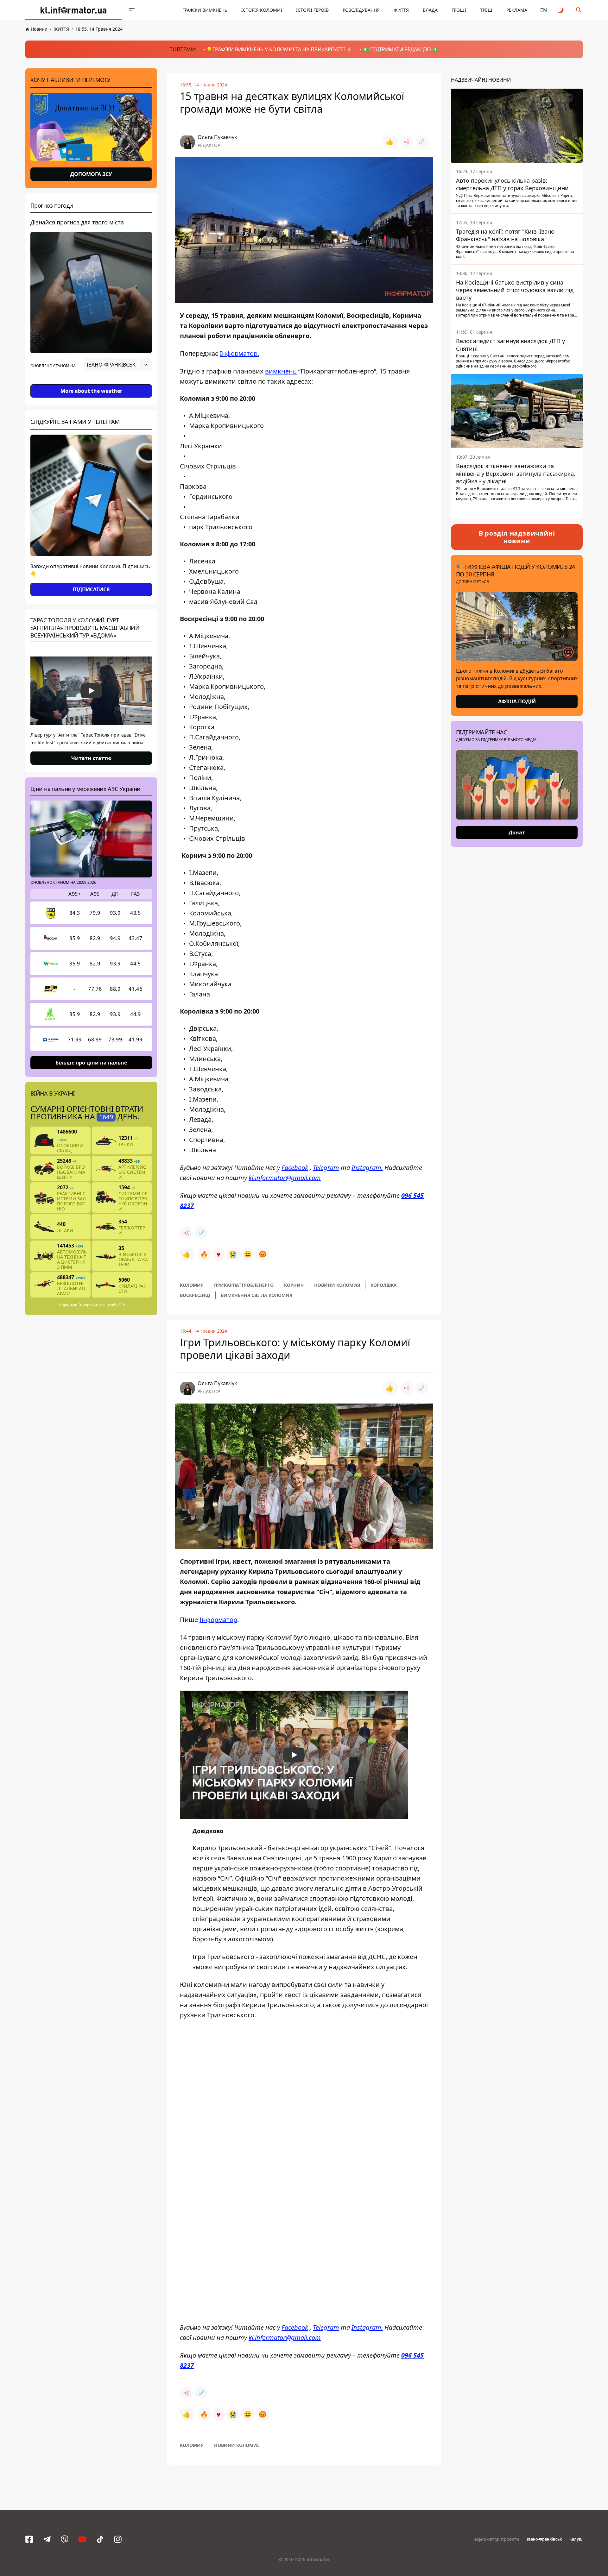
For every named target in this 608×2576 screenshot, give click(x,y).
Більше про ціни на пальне (91, 1063)
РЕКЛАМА (517, 10)
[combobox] (118, 365)
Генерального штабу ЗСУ (102, 1305)
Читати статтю (91, 758)
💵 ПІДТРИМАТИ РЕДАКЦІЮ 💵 (401, 49)
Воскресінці (195, 1295)
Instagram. (367, 1168)
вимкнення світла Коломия (256, 1295)
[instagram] (118, 2539)
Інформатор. (239, 353)
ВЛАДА (430, 10)
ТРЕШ (486, 10)
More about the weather (91, 391)
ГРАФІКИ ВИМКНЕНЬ (205, 10)
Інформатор (218, 1620)
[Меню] (132, 10)
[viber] (65, 2539)
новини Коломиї (236, 2445)
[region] (91, 382)
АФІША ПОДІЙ (517, 701)
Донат (517, 832)
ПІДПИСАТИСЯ (91, 589)
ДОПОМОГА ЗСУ (91, 174)
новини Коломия (337, 1285)
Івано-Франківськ (544, 2539)
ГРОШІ (459, 10)
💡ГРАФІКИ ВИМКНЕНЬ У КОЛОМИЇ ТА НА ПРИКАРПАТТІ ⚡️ (279, 49)
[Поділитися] (407, 142)
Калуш (576, 2539)
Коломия (192, 1285)
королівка (384, 1285)
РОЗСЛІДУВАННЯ (361, 10)
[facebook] (29, 2539)
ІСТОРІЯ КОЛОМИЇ (262, 10)
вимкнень (281, 371)
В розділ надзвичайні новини (517, 537)
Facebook (295, 1168)
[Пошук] (579, 10)
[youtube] (82, 2539)
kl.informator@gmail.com (285, 1178)
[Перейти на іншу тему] (561, 10)
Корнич (294, 1285)
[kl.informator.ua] (73, 10)
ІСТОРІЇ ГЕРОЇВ (312, 10)
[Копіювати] (422, 142)
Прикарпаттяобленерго (244, 1285)
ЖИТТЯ (401, 10)
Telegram (326, 1168)
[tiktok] (100, 2539)
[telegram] (47, 2539)
